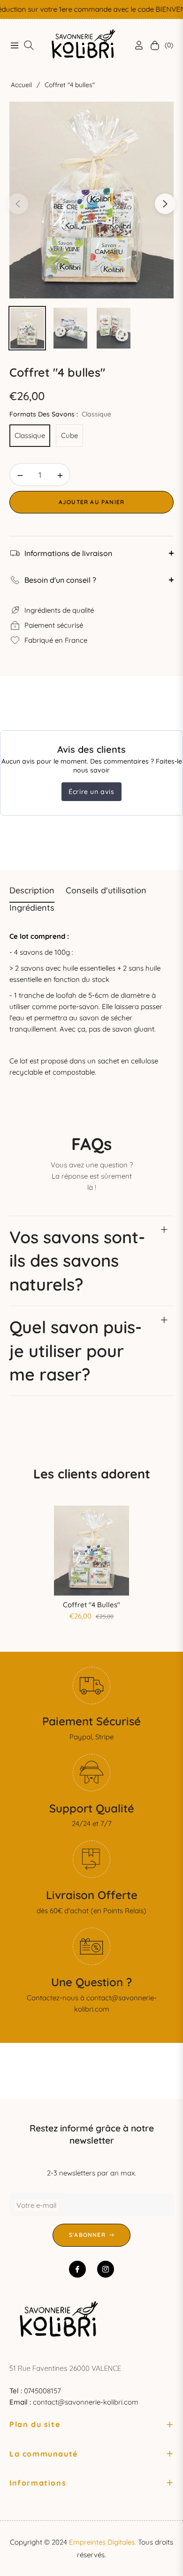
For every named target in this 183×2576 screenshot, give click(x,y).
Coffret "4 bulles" (91, 1605)
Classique (30, 435)
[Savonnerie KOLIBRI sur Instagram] (106, 2269)
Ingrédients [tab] (32, 908)
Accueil (21, 85)
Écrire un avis (91, 792)
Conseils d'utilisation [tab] (106, 890)
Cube (69, 435)
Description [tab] (32, 890)
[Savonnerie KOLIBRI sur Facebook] (77, 2269)
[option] (91, 200)
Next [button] (165, 204)
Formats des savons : (60, 414)
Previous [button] (18, 204)
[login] (135, 45)
